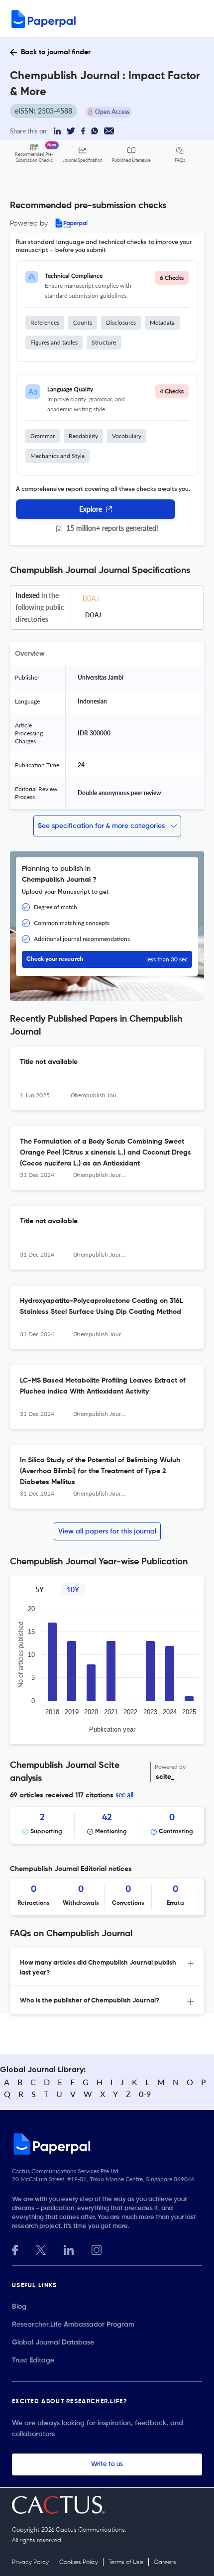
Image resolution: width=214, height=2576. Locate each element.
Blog (19, 2307)
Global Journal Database (53, 2342)
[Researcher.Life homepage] (107, 2144)
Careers (165, 2563)
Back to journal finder (56, 52)
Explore (91, 509)
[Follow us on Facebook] (15, 2249)
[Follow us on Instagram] (97, 2249)
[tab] (107, 1967)
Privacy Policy (30, 2563)
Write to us (107, 2464)
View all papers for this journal (107, 1531)
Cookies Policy (79, 2563)
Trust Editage (33, 2360)
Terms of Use (126, 2563)
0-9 (145, 2094)
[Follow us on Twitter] (41, 2249)
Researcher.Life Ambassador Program (73, 2325)
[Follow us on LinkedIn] (69, 2249)
